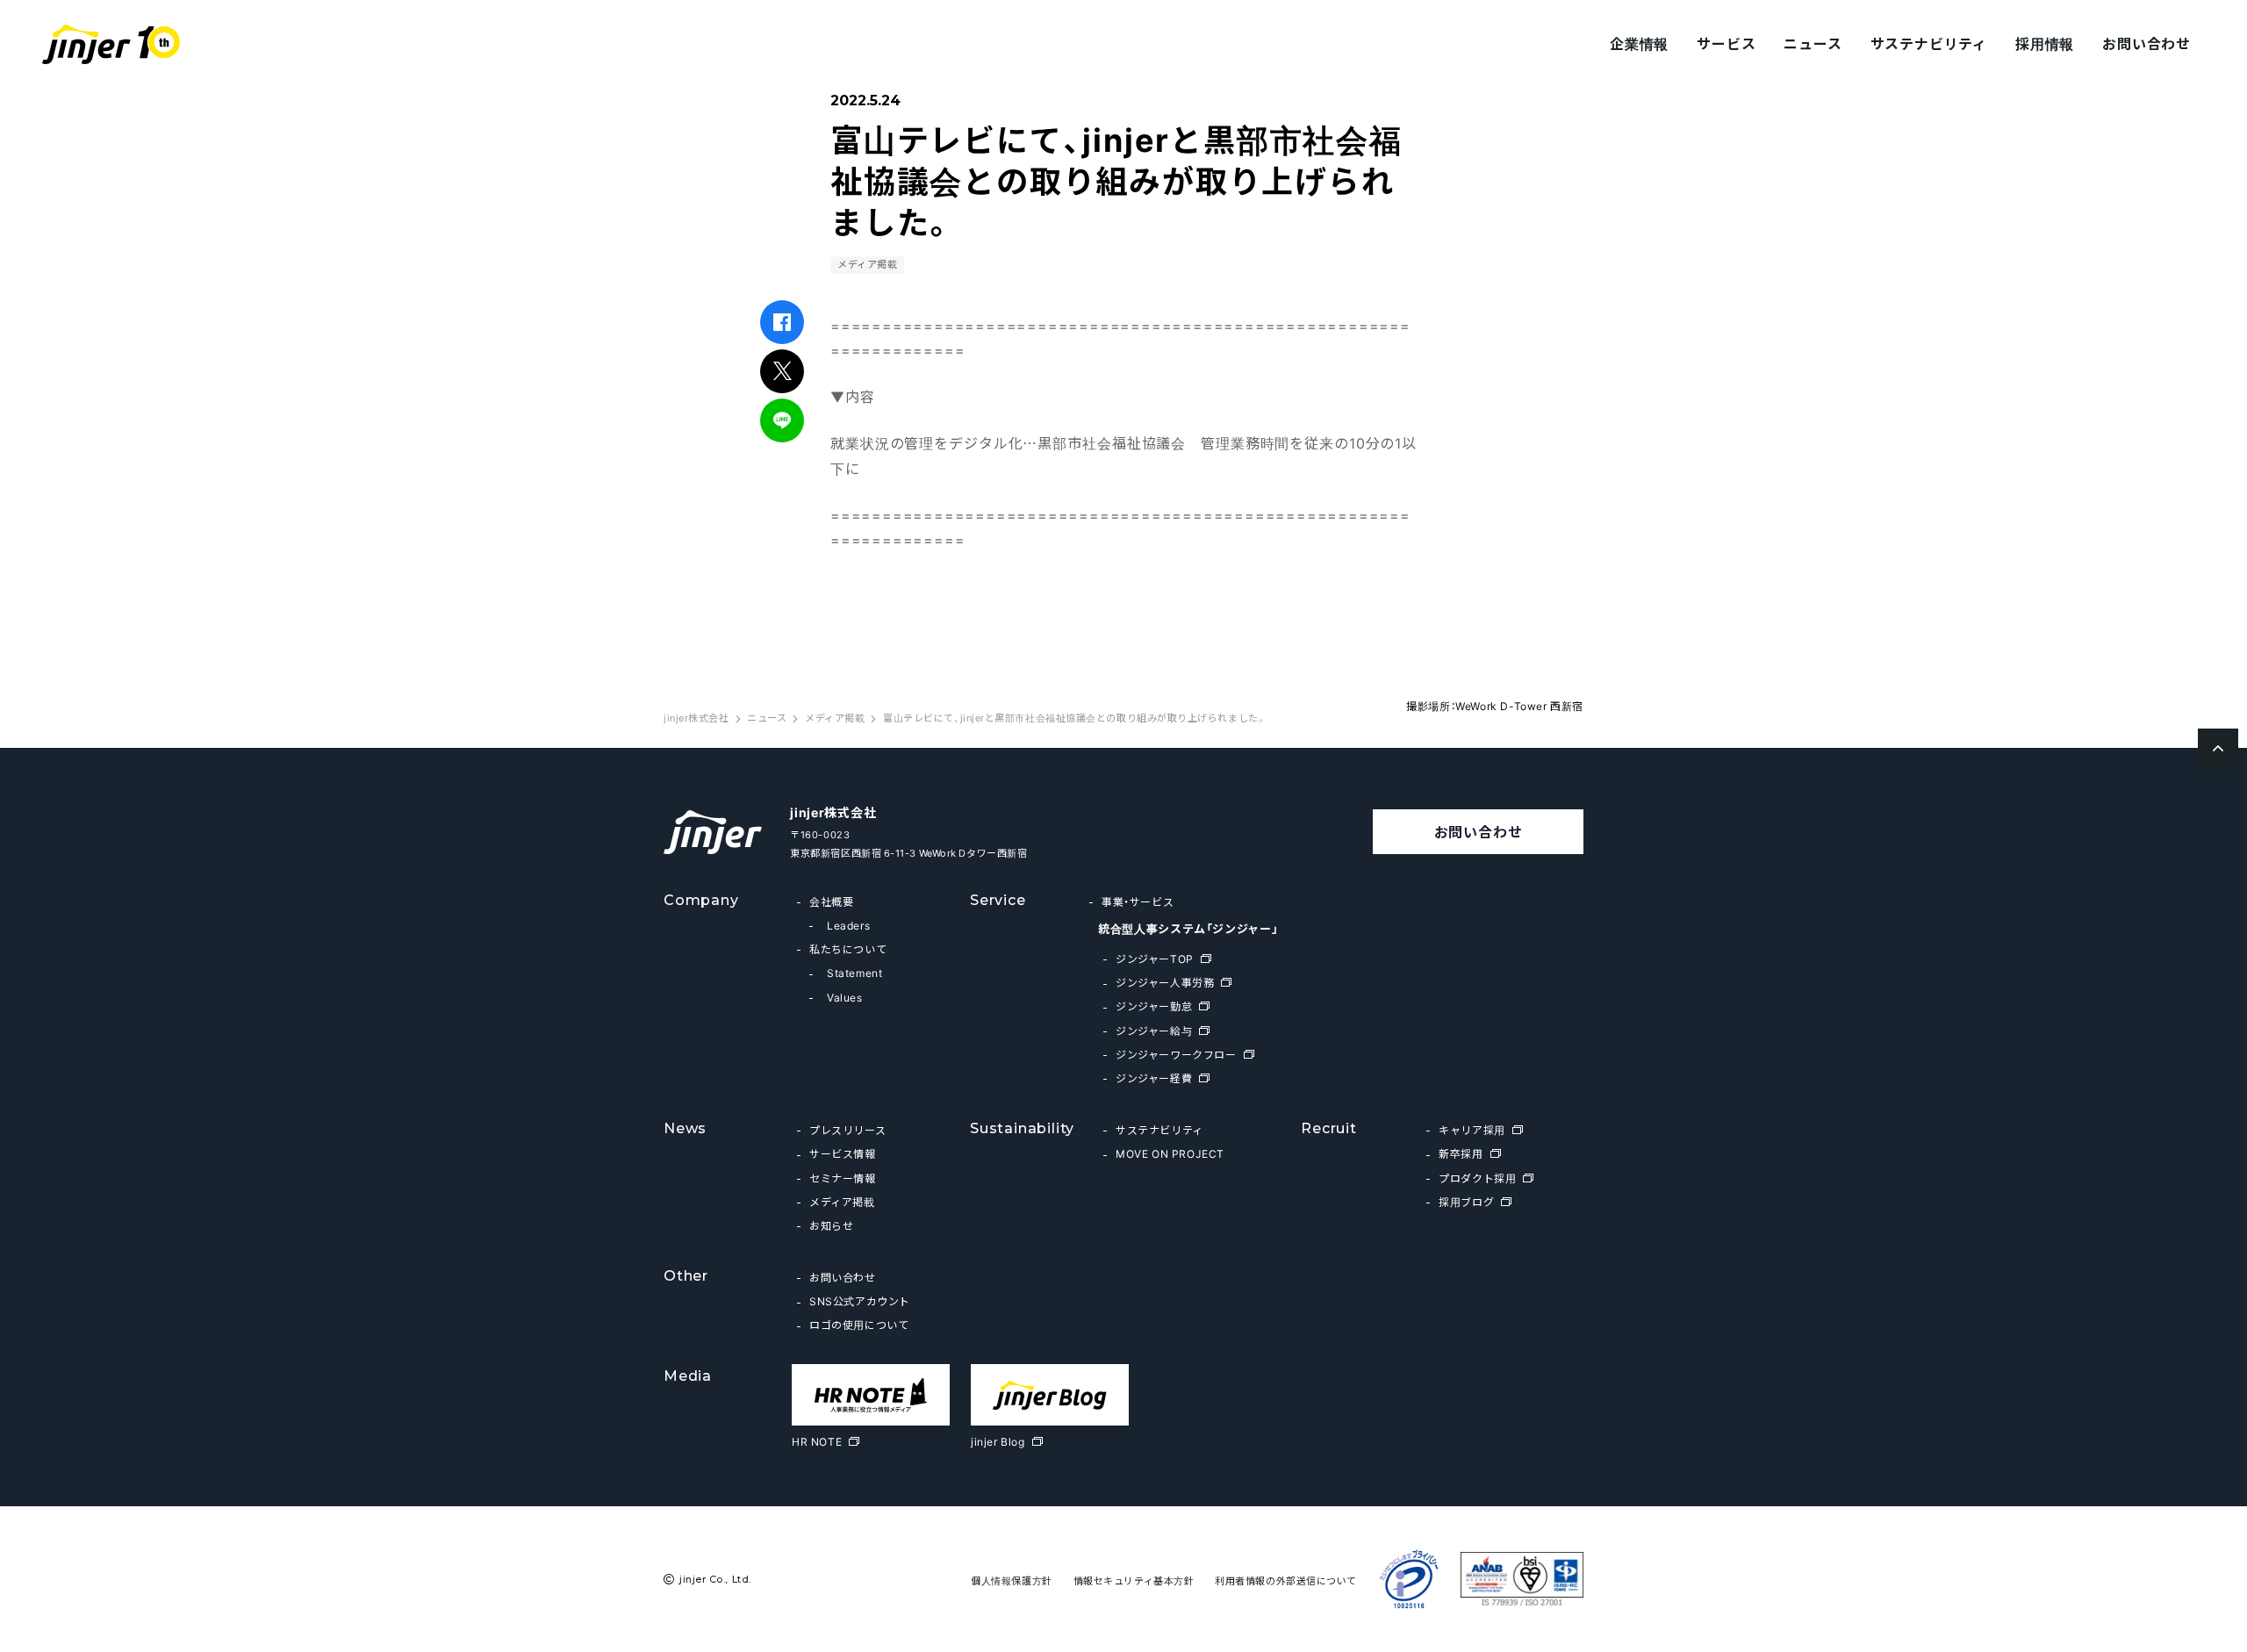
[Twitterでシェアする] (783, 371)
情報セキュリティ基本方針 (1134, 1580)
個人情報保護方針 (1011, 1580)
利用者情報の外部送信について (1286, 1580)
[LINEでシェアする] (783, 420)
